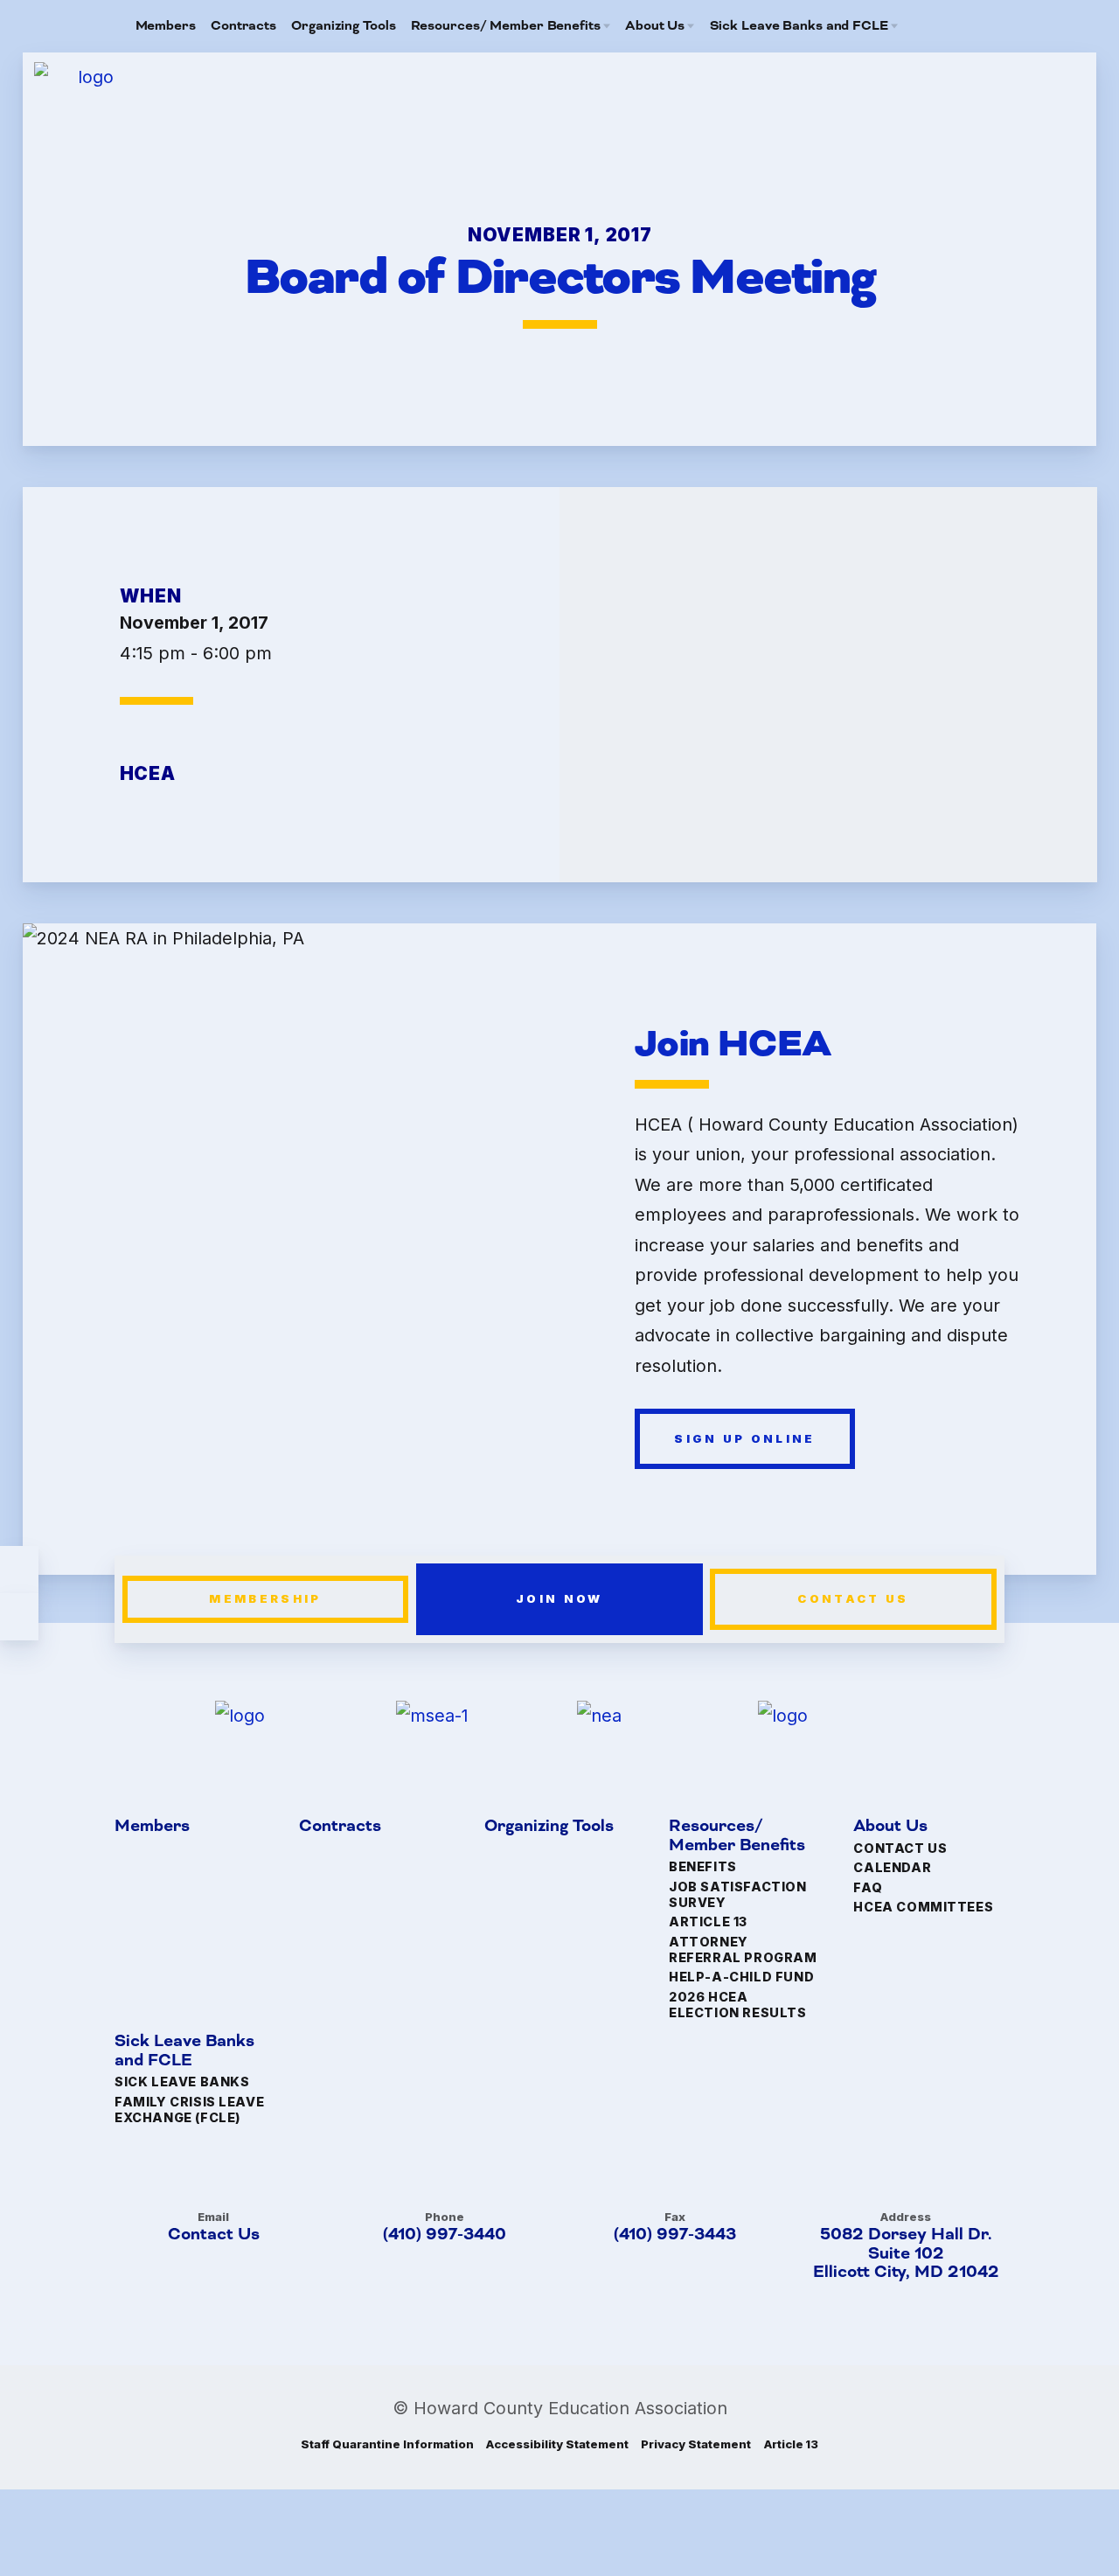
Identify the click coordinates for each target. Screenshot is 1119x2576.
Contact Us (854, 1598)
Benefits (703, 1867)
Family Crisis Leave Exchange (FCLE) (189, 2110)
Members (152, 1828)
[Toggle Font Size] (19, 1617)
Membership (266, 1598)
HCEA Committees (923, 1907)
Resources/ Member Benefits (737, 1837)
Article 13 (708, 1922)
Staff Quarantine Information (387, 2444)
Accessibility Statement (557, 2444)
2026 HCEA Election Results (737, 2005)
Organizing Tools (548, 1828)
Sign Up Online (744, 1438)
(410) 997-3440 (444, 2234)
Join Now (559, 1598)
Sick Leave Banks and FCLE (184, 2052)
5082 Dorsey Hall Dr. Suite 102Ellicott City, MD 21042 (906, 2253)
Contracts (340, 1828)
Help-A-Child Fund (741, 1977)
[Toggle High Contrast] (19, 1570)
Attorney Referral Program (743, 1949)
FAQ (868, 1887)
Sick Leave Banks (182, 2082)
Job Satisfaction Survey (737, 1894)
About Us (890, 1828)
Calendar (892, 1867)
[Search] (974, 26)
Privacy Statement (695, 2444)
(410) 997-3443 (675, 2234)
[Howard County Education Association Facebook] (946, 26)
